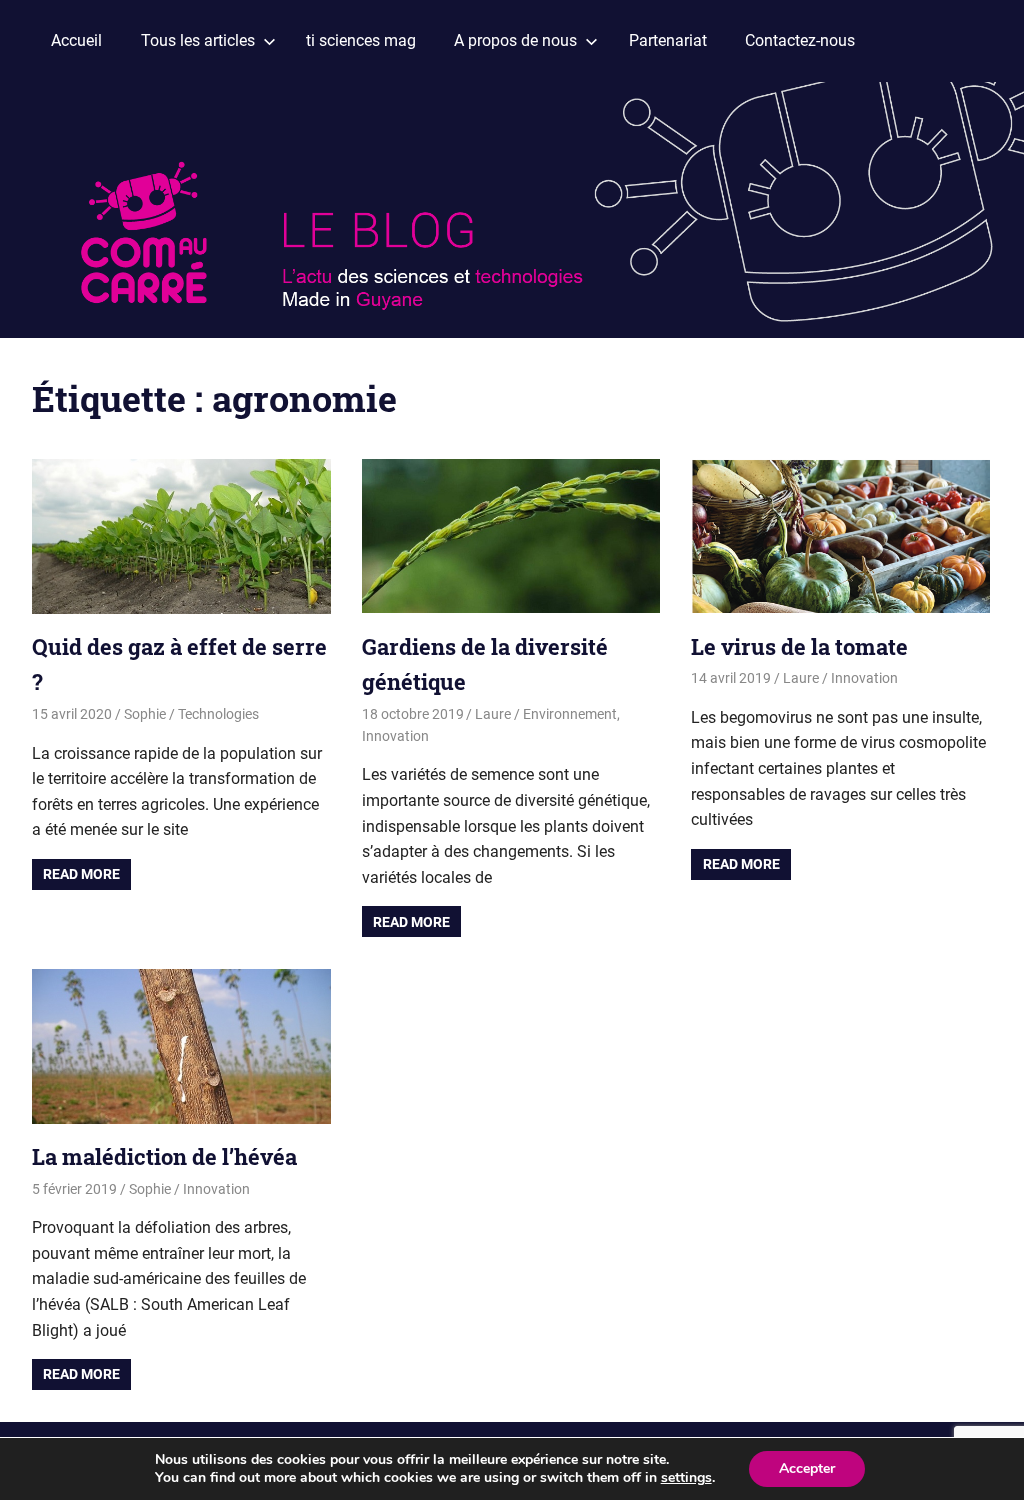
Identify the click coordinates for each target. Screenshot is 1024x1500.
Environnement (570, 714)
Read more (81, 874)
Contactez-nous (800, 40)
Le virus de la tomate (799, 646)
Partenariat (668, 40)
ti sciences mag (361, 40)
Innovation (395, 736)
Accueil (76, 40)
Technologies (218, 714)
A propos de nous (515, 40)
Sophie (145, 714)
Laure (493, 714)
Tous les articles (198, 40)
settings (686, 1478)
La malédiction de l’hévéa (164, 1156)
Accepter (807, 1468)
